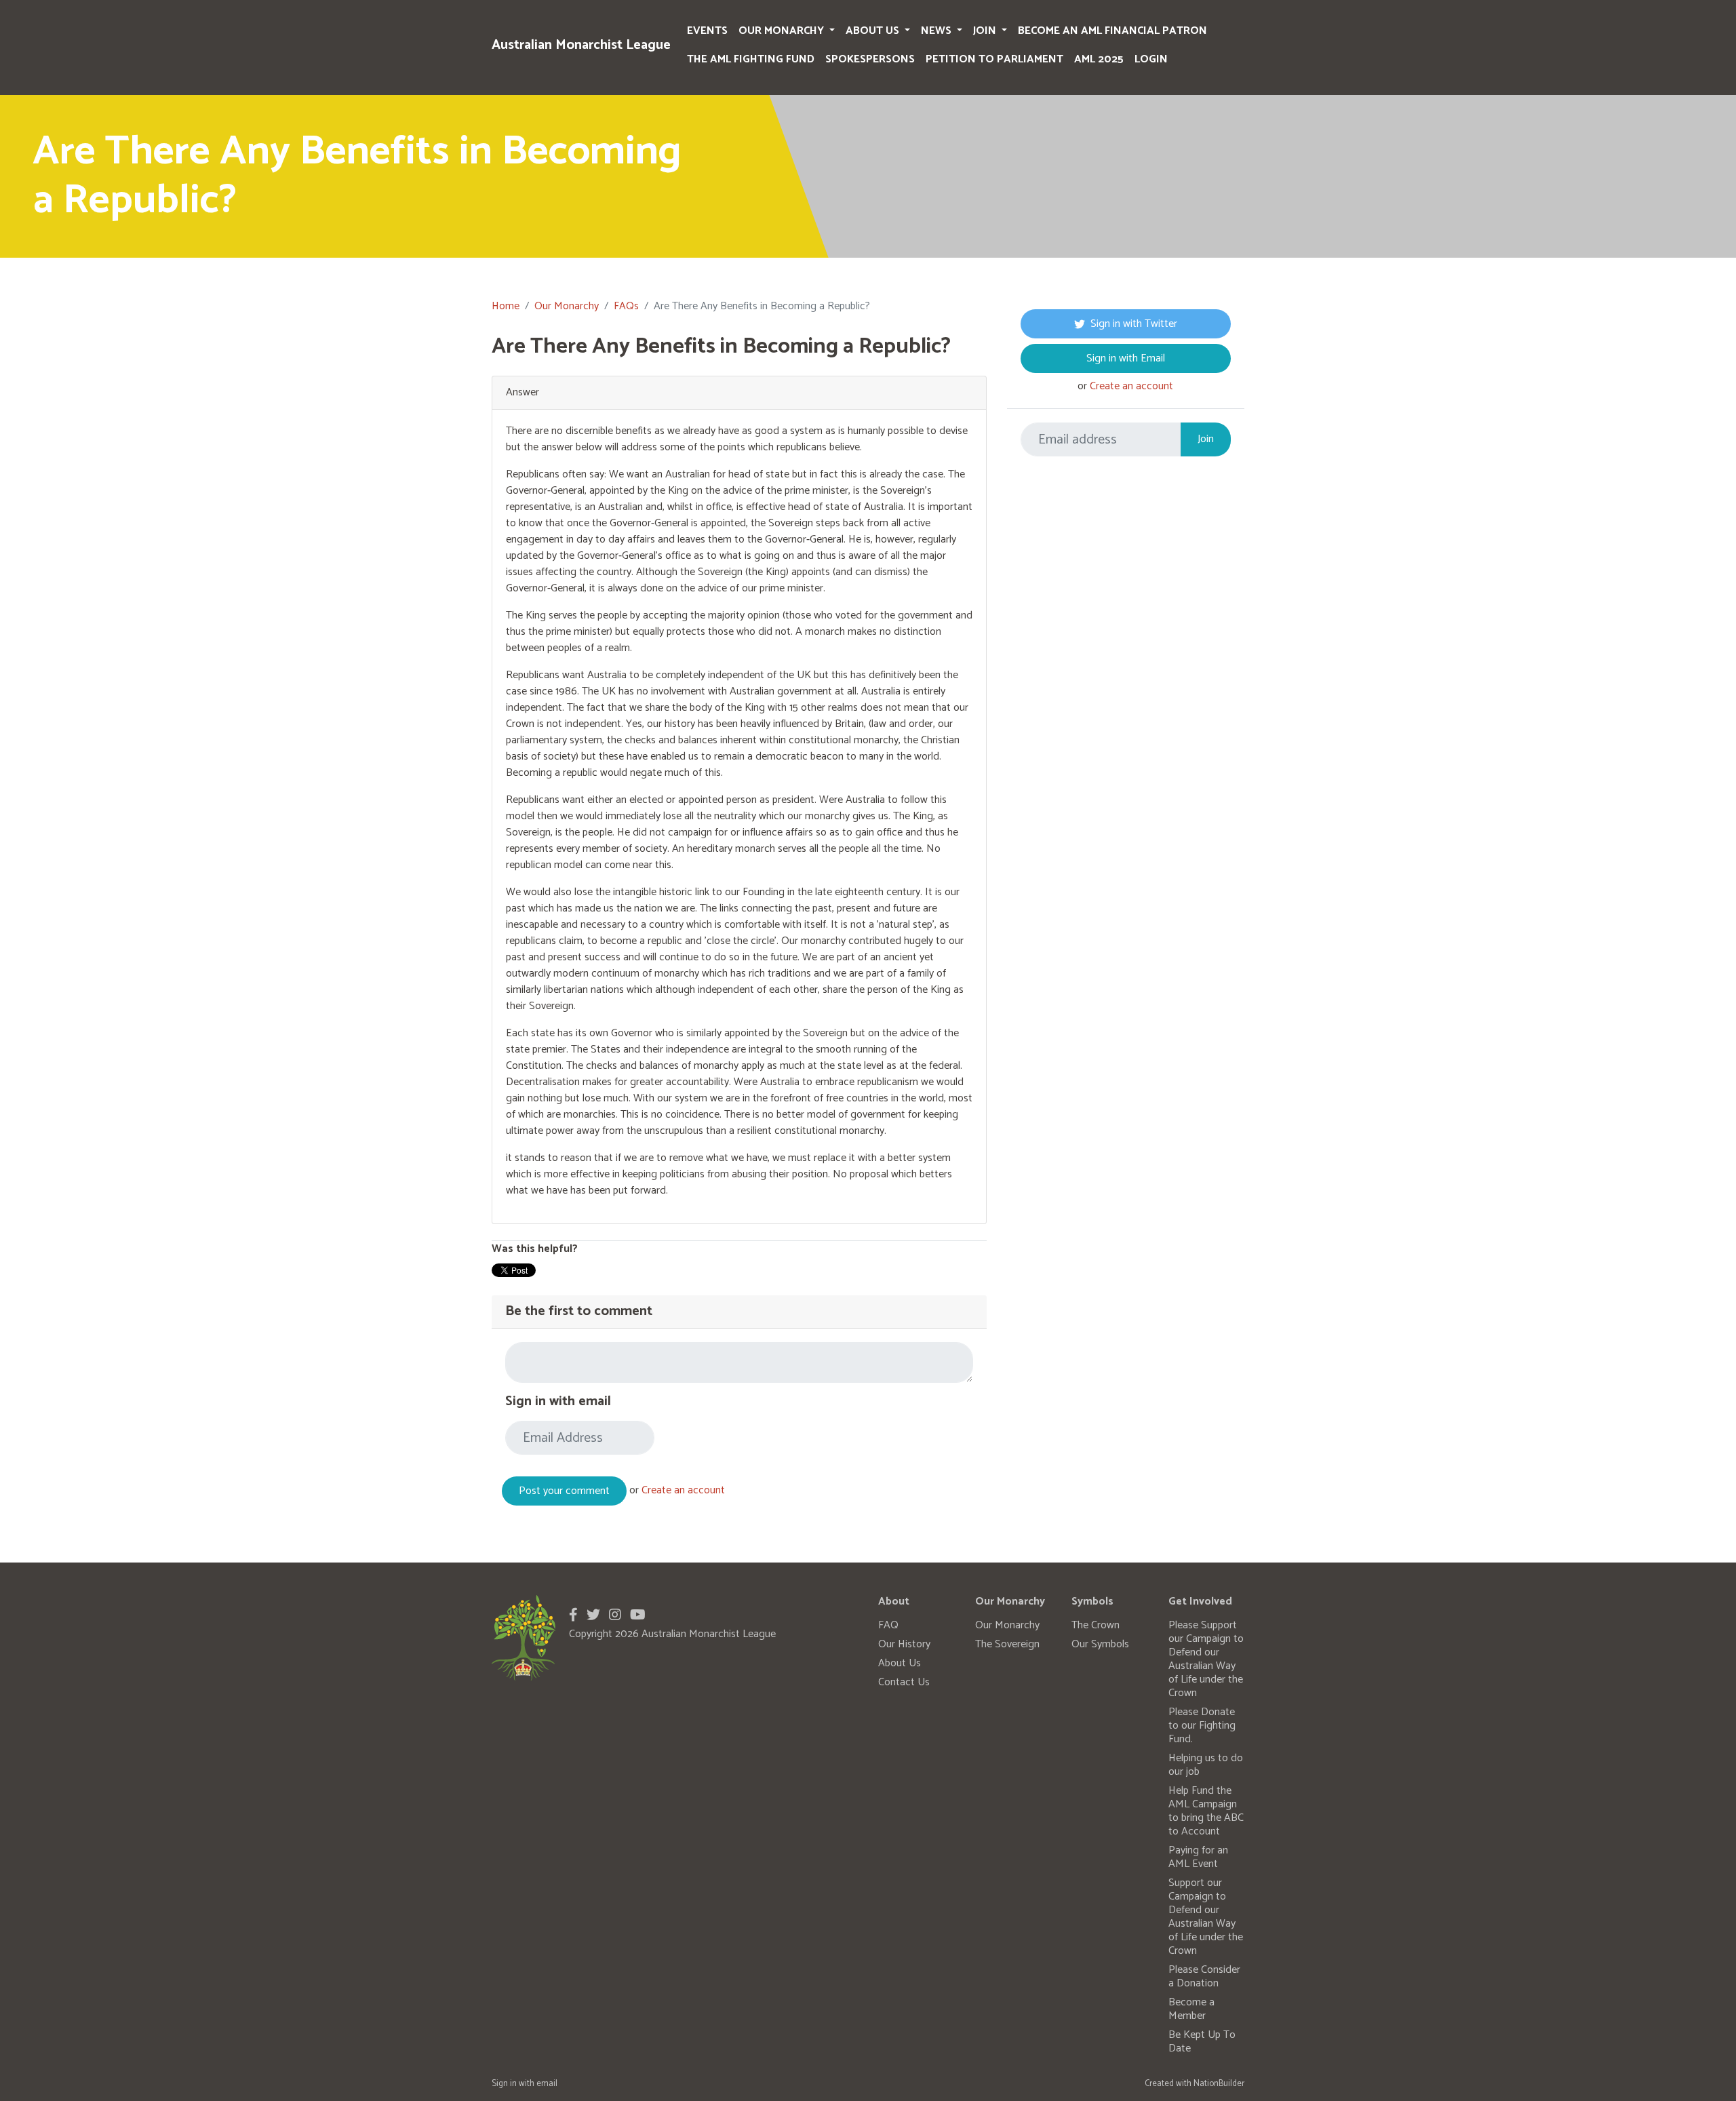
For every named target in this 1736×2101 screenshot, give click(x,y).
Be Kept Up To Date (1202, 2042)
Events (707, 31)
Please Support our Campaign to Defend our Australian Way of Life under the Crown (1206, 1659)
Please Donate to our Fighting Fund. (1202, 1726)
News (938, 31)
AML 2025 (1099, 59)
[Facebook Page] (573, 1616)
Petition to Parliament (994, 59)
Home (506, 306)
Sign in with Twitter (1134, 324)
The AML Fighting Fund (751, 59)
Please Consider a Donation (1204, 1977)
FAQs (626, 306)
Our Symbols (1100, 1644)
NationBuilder (1219, 2084)
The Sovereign (1007, 1644)
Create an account (683, 1490)
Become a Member (1191, 2009)
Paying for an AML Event (1198, 1857)
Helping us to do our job (1206, 1765)
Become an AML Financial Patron (1112, 31)
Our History (904, 1644)
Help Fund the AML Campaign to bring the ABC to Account (1206, 1811)
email (547, 2084)
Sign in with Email (1126, 358)
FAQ (888, 1625)
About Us (874, 31)
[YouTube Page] (638, 1616)
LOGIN (1151, 59)
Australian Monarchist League (581, 45)
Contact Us (904, 1682)
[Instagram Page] (615, 1616)
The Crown (1096, 1625)
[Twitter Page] (593, 1616)
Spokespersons (870, 59)
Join (986, 31)
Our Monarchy (783, 31)
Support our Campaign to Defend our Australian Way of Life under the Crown (1206, 1917)
